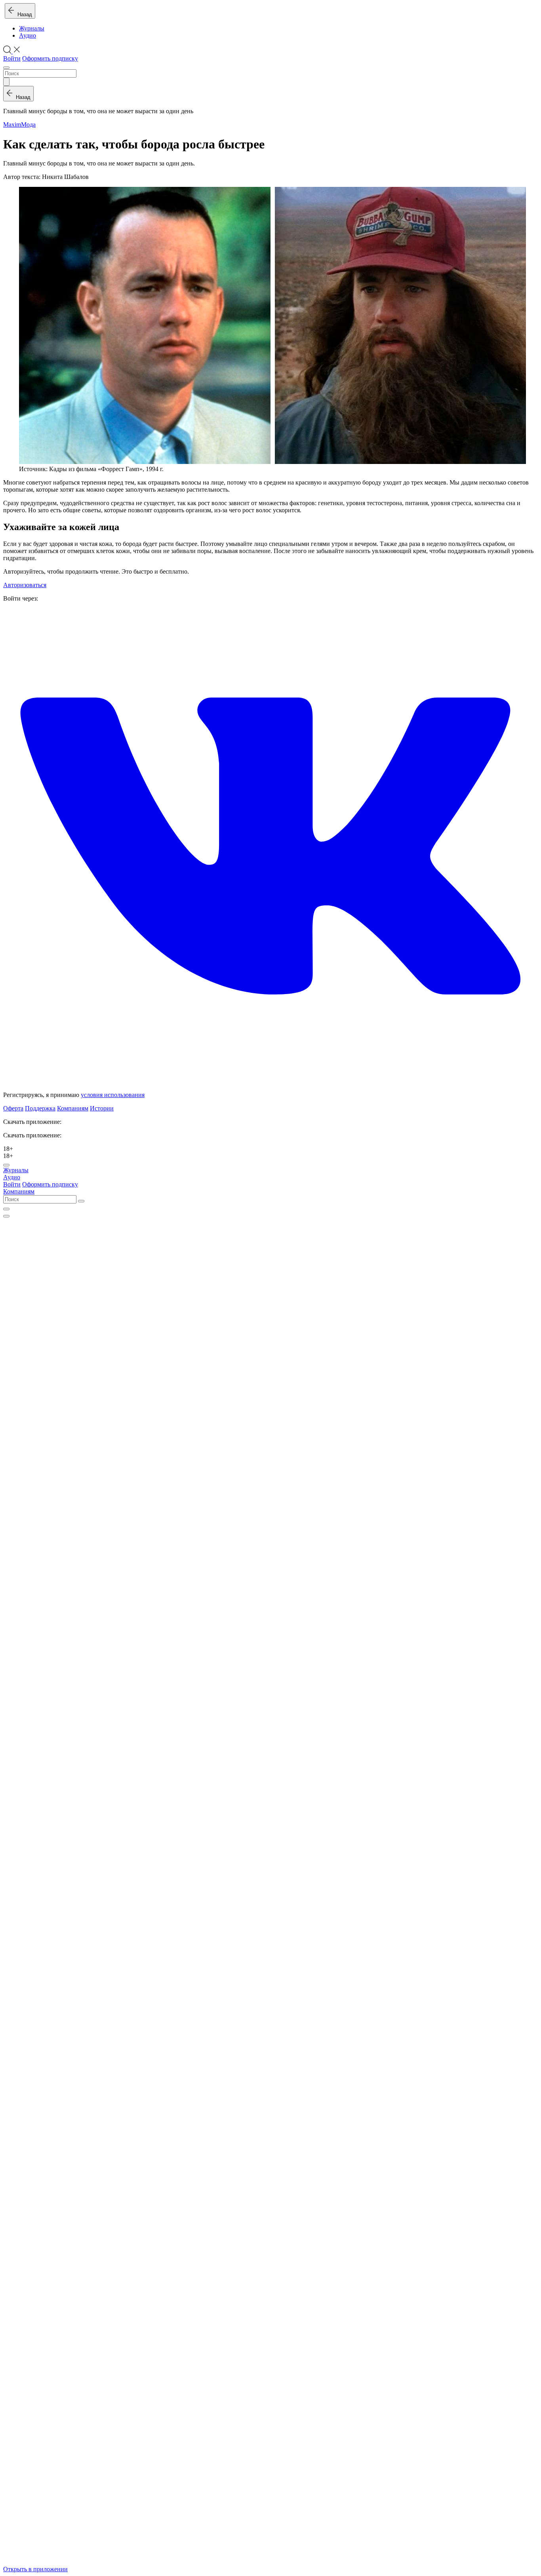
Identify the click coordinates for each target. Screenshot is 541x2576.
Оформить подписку (50, 58)
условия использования (113, 1095)
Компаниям (73, 1108)
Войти (12, 58)
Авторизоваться (25, 585)
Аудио (28, 35)
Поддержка (40, 1108)
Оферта (13, 1108)
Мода (28, 125)
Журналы (32, 28)
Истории (102, 1108)
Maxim (12, 125)
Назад (23, 14)
